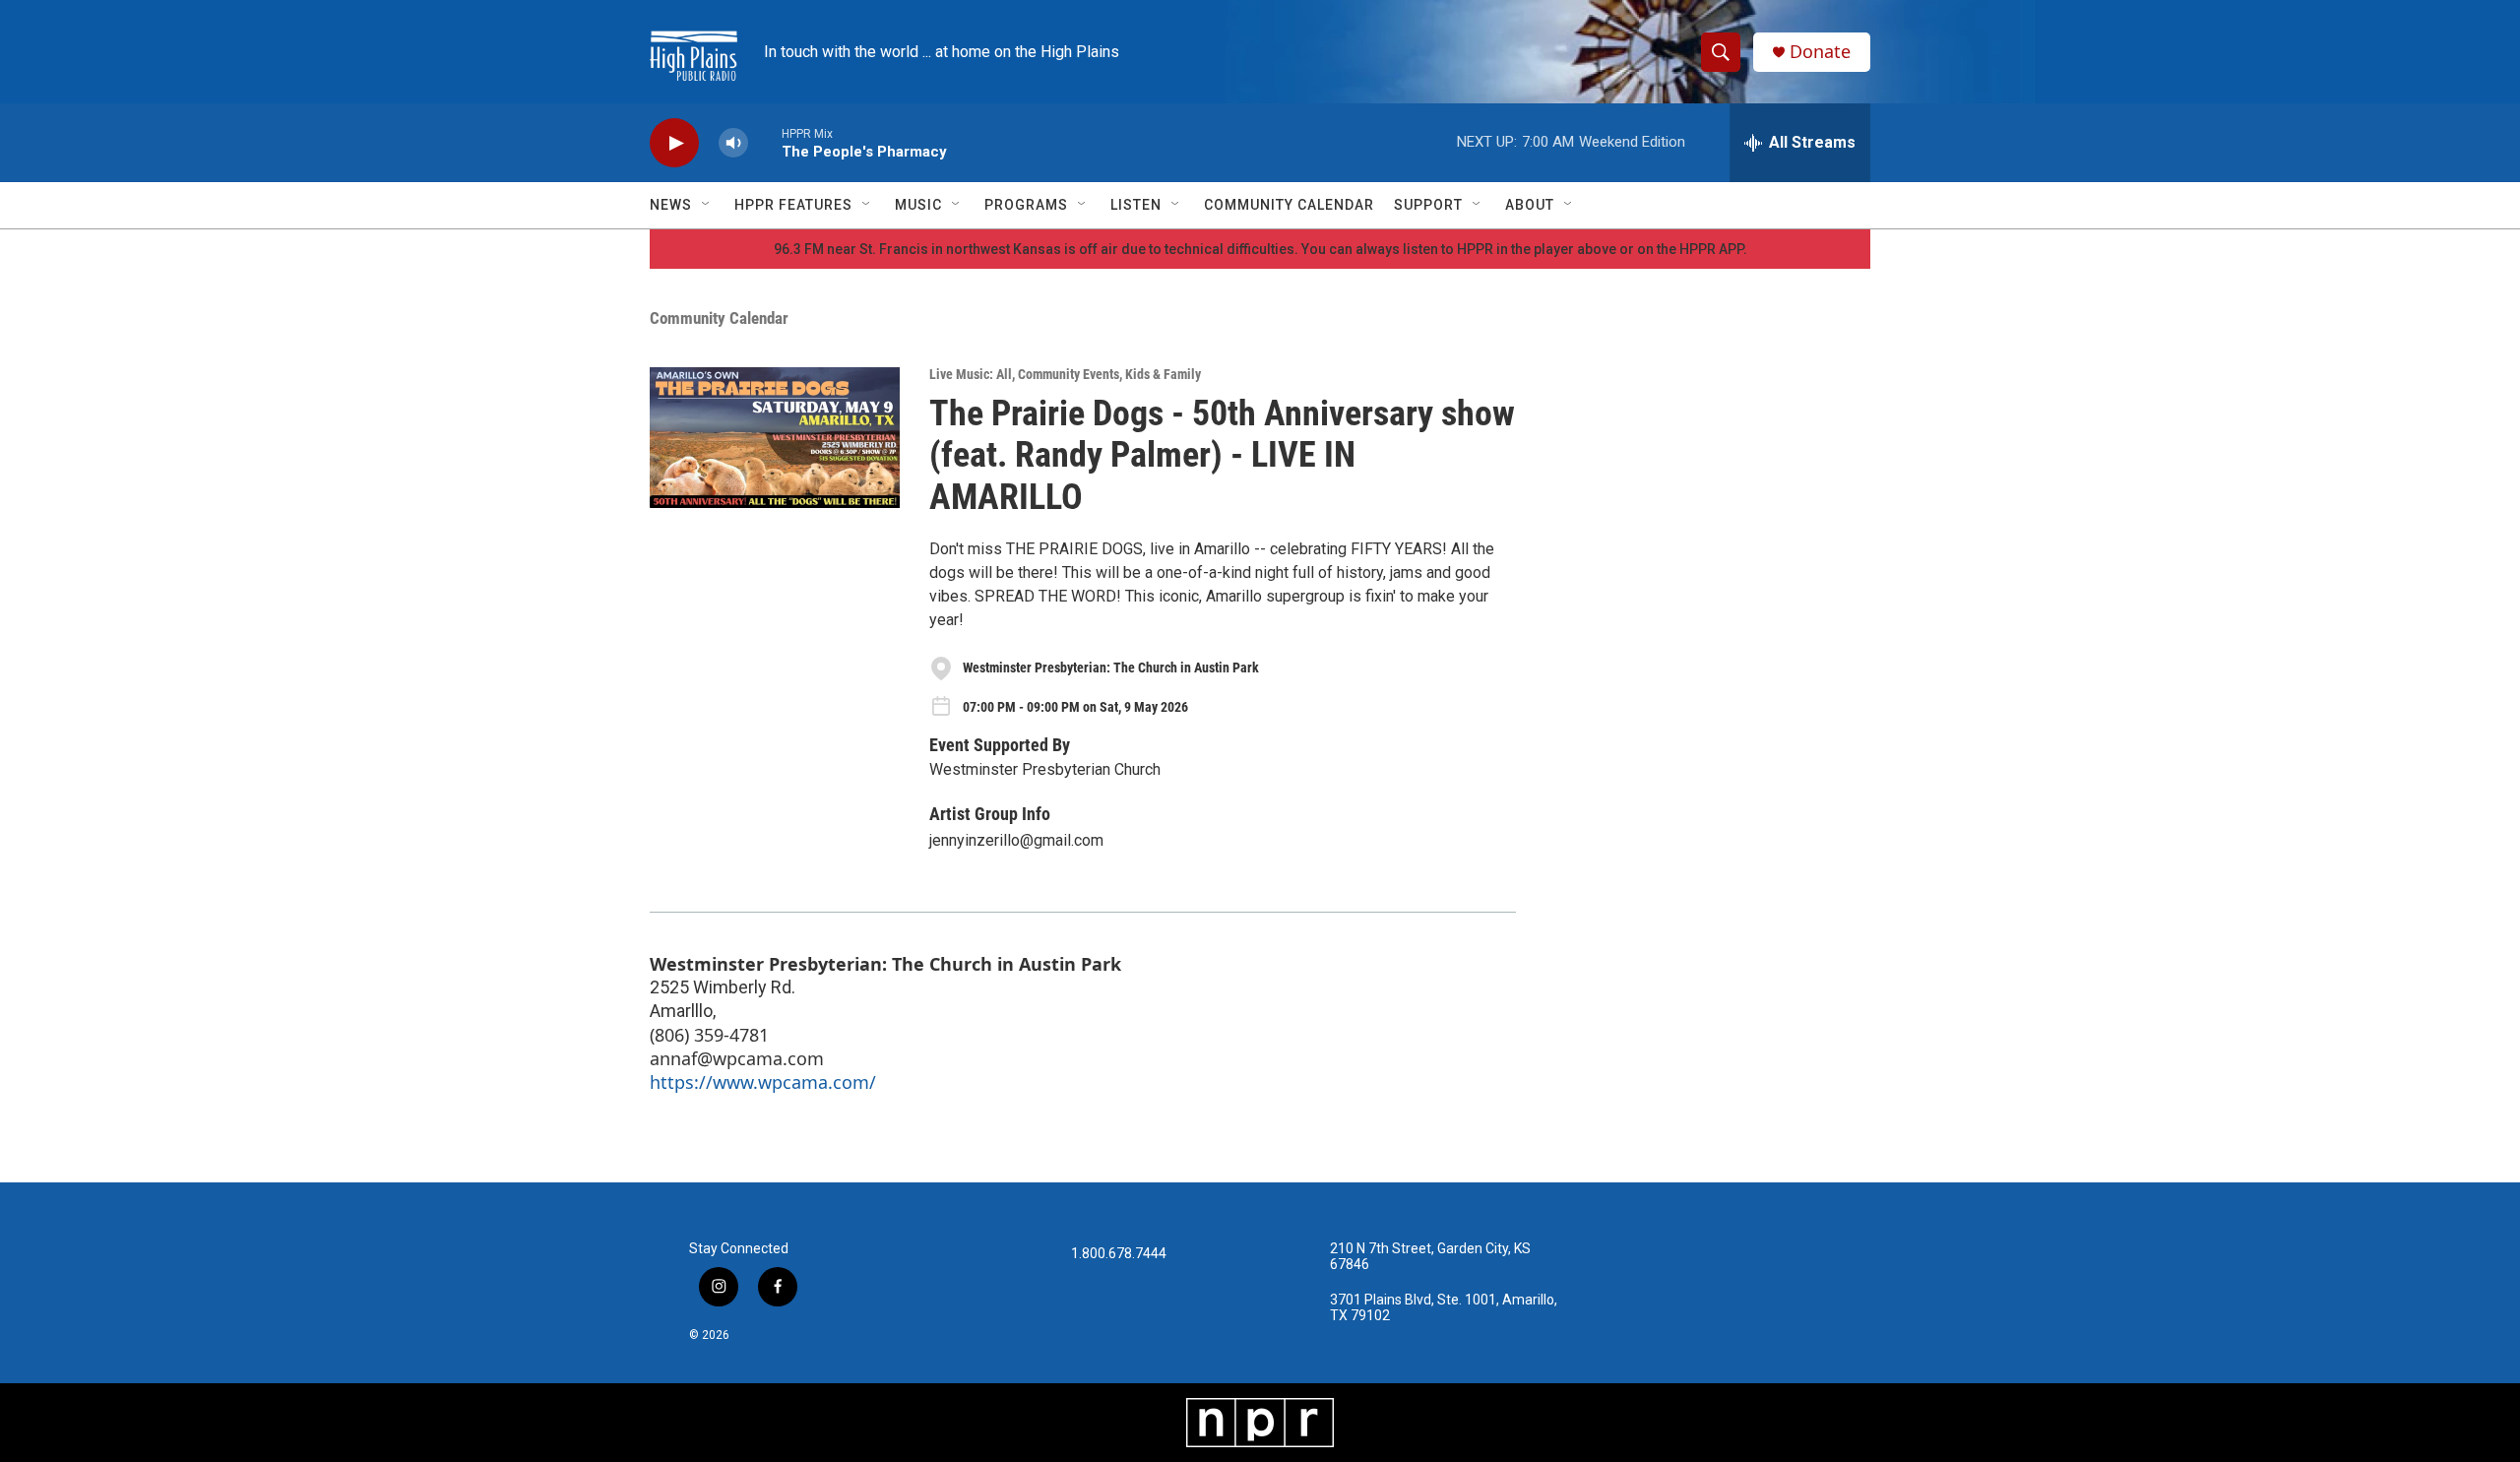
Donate (1820, 52)
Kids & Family (1163, 374)
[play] (674, 143)
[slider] (765, 142)
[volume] (733, 143)
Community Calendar (1289, 205)
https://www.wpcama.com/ (763, 1082)
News (671, 205)
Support (1428, 205)
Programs (1026, 205)
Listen (1136, 205)
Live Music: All (971, 374)
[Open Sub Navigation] (707, 205)
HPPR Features (793, 205)
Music (918, 205)
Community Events (1069, 374)
